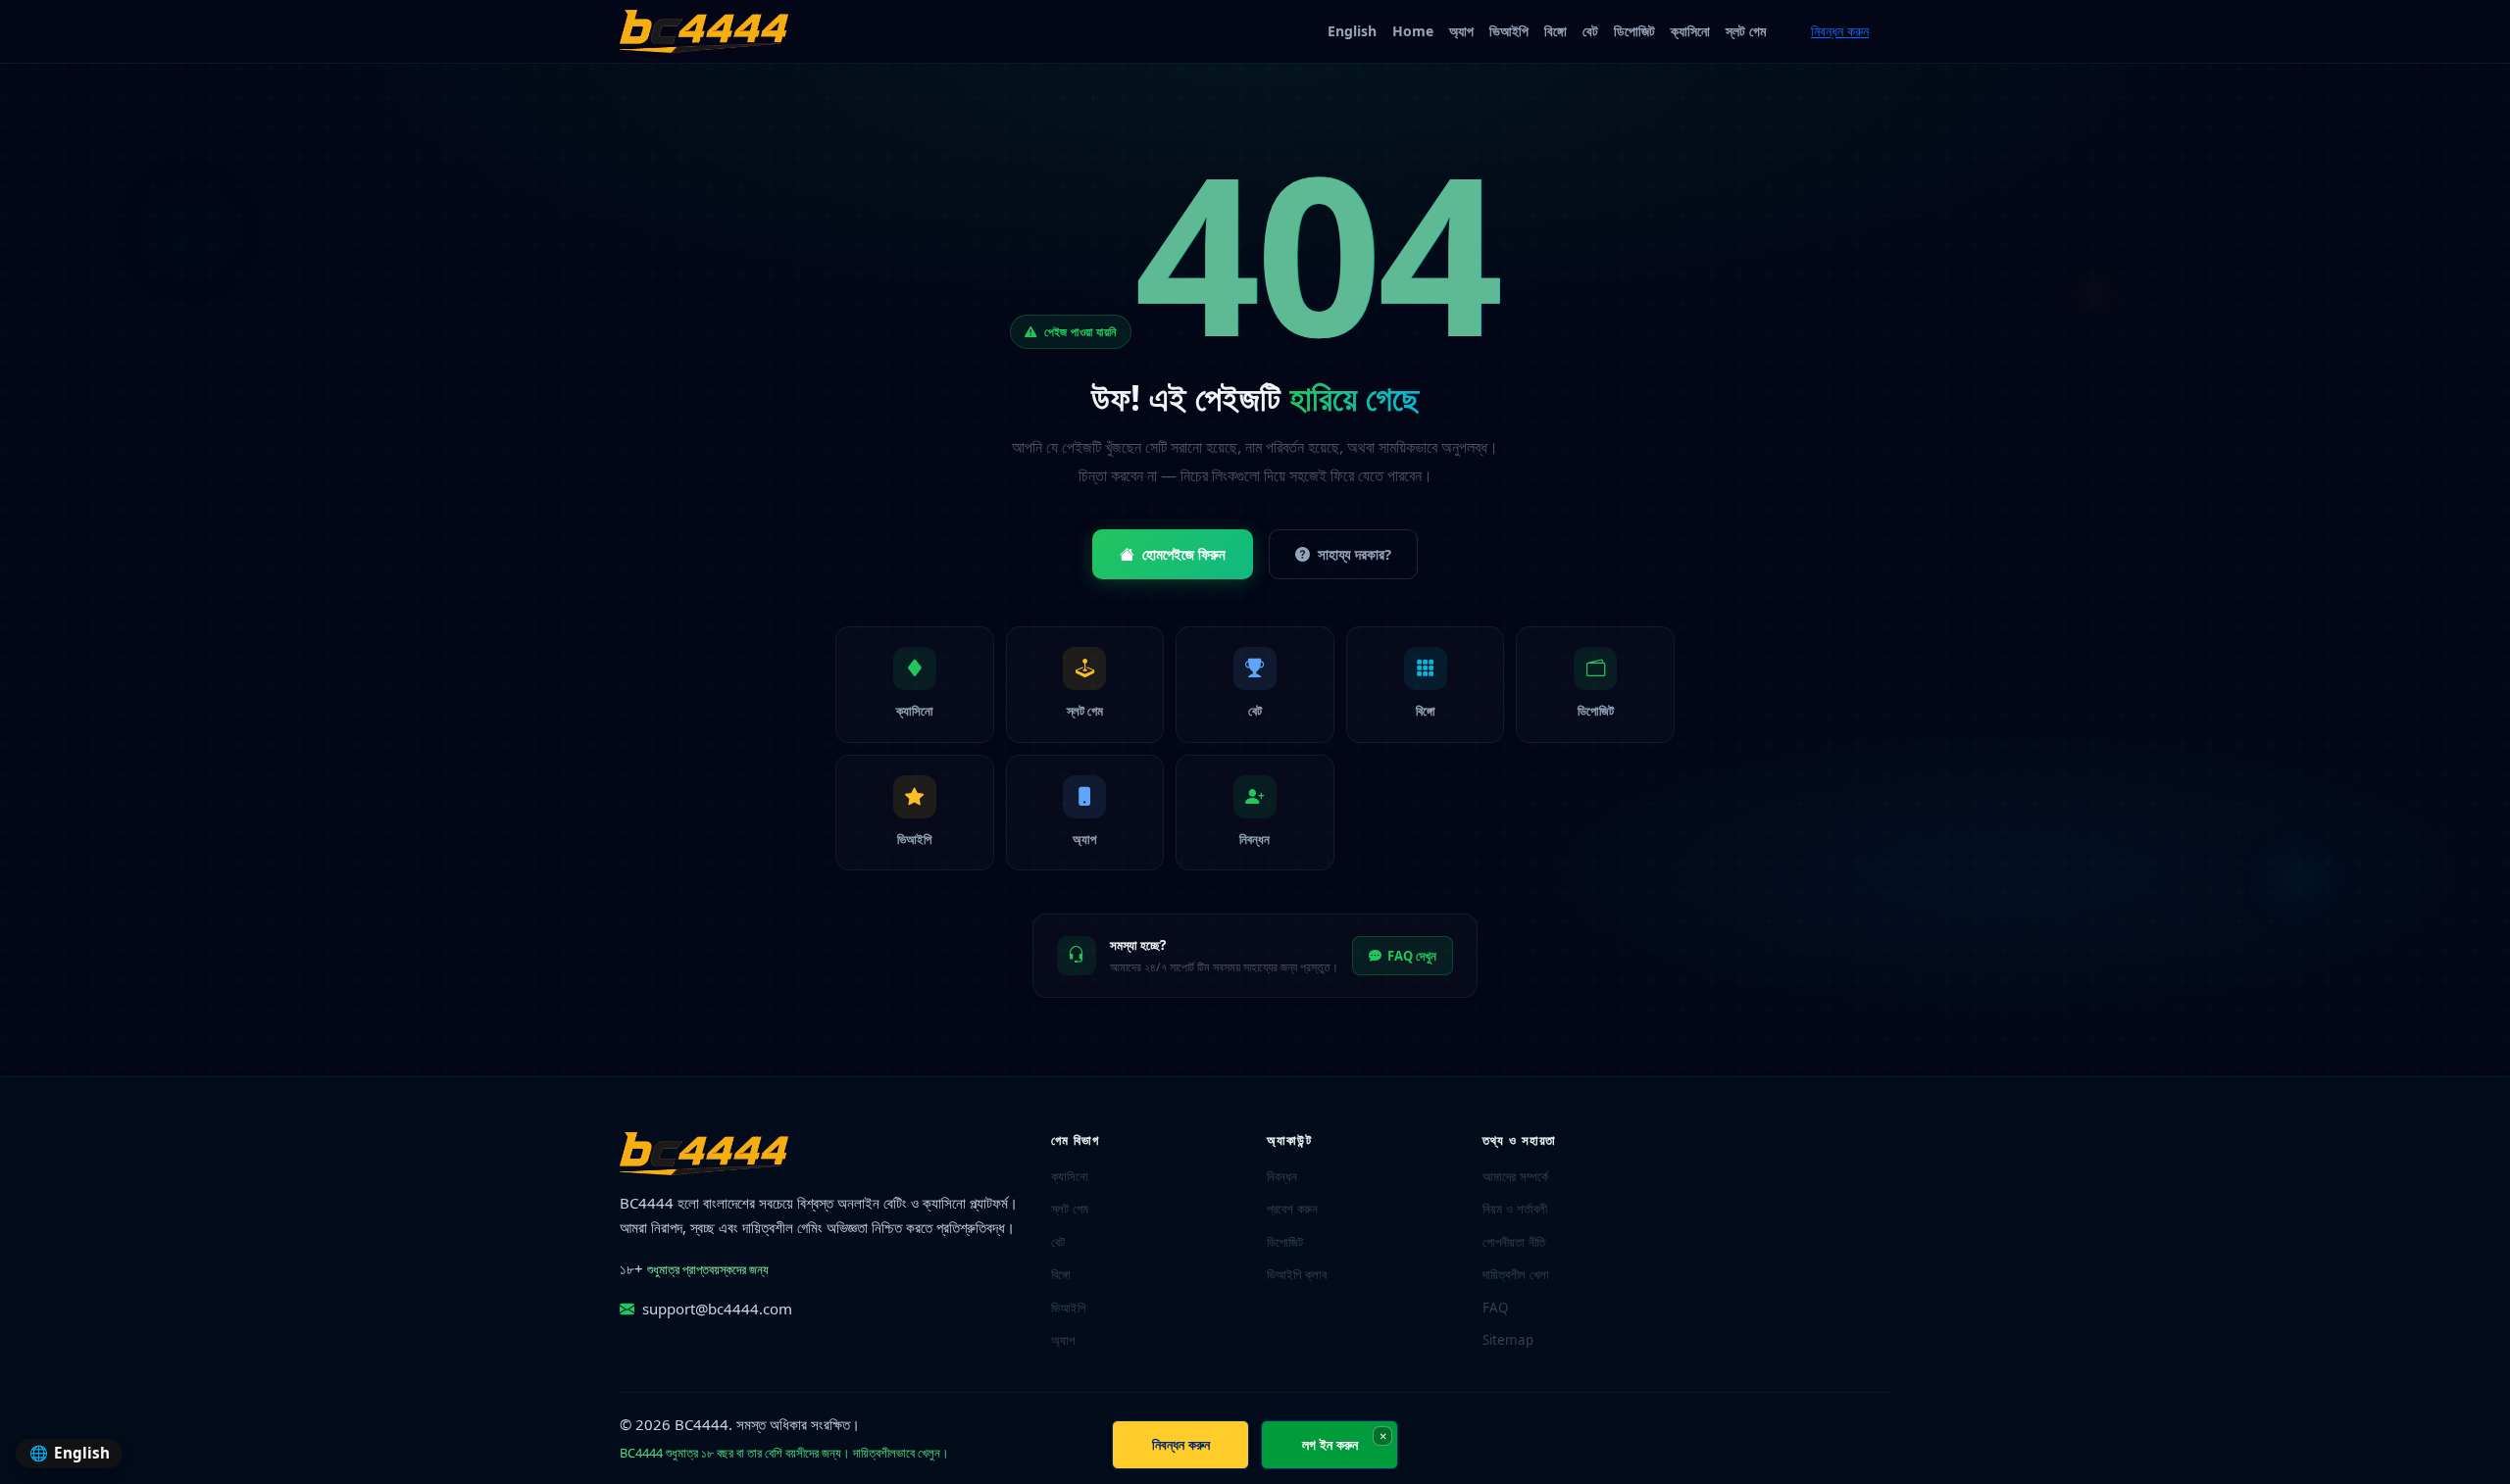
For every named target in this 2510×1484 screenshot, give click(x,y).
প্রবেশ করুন (1292, 1209)
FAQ (1496, 1308)
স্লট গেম (1746, 31)
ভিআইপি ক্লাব (1297, 1274)
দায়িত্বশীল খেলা (1516, 1274)
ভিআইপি (1509, 31)
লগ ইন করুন (1330, 1444)
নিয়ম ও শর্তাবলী (1515, 1209)
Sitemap (1508, 1340)
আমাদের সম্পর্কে (1515, 1176)
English (1352, 31)
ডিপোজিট (1634, 31)
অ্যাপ (1461, 31)
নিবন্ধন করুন (1840, 31)
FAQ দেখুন (1412, 956)
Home (1413, 31)
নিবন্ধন (1282, 1176)
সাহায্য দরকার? (1355, 554)
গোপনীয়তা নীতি (1514, 1242)
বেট (1590, 31)
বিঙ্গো (1556, 31)
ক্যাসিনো (1690, 31)
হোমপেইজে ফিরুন (1184, 554)
